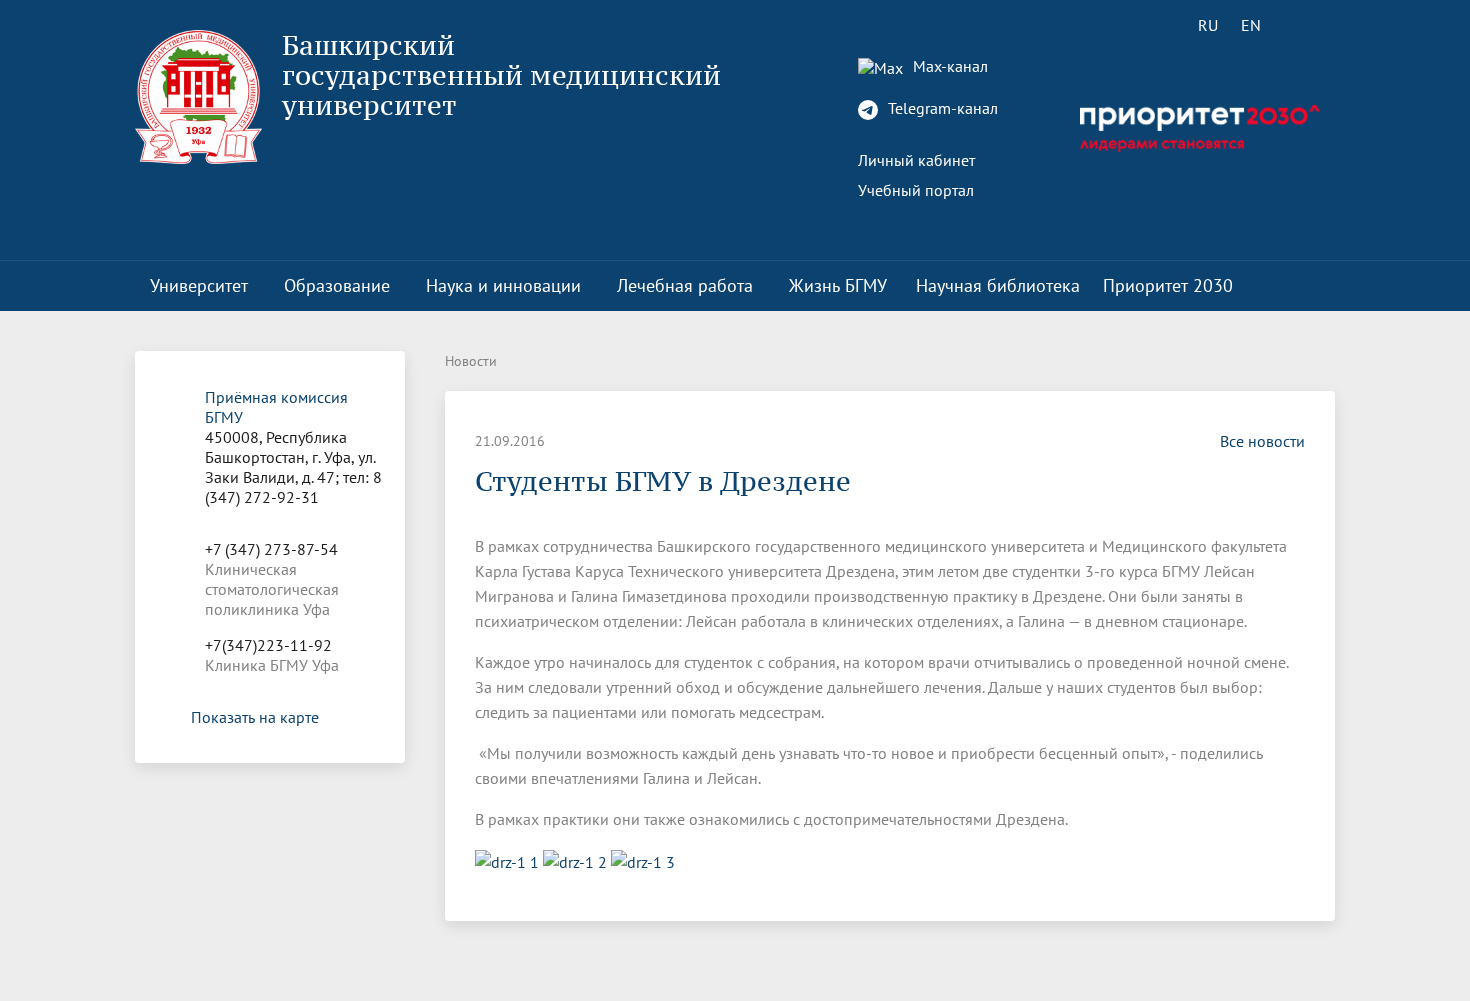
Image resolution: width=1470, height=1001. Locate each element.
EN (1251, 25)
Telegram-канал (941, 108)
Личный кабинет (916, 160)
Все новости (1262, 441)
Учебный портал (916, 190)
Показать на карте (255, 717)
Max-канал (948, 66)
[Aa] (1307, 25)
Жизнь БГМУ (838, 285)
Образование (337, 285)
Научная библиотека (998, 285)
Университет (199, 285)
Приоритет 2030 (1168, 285)
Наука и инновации (503, 285)
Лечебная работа (685, 285)
